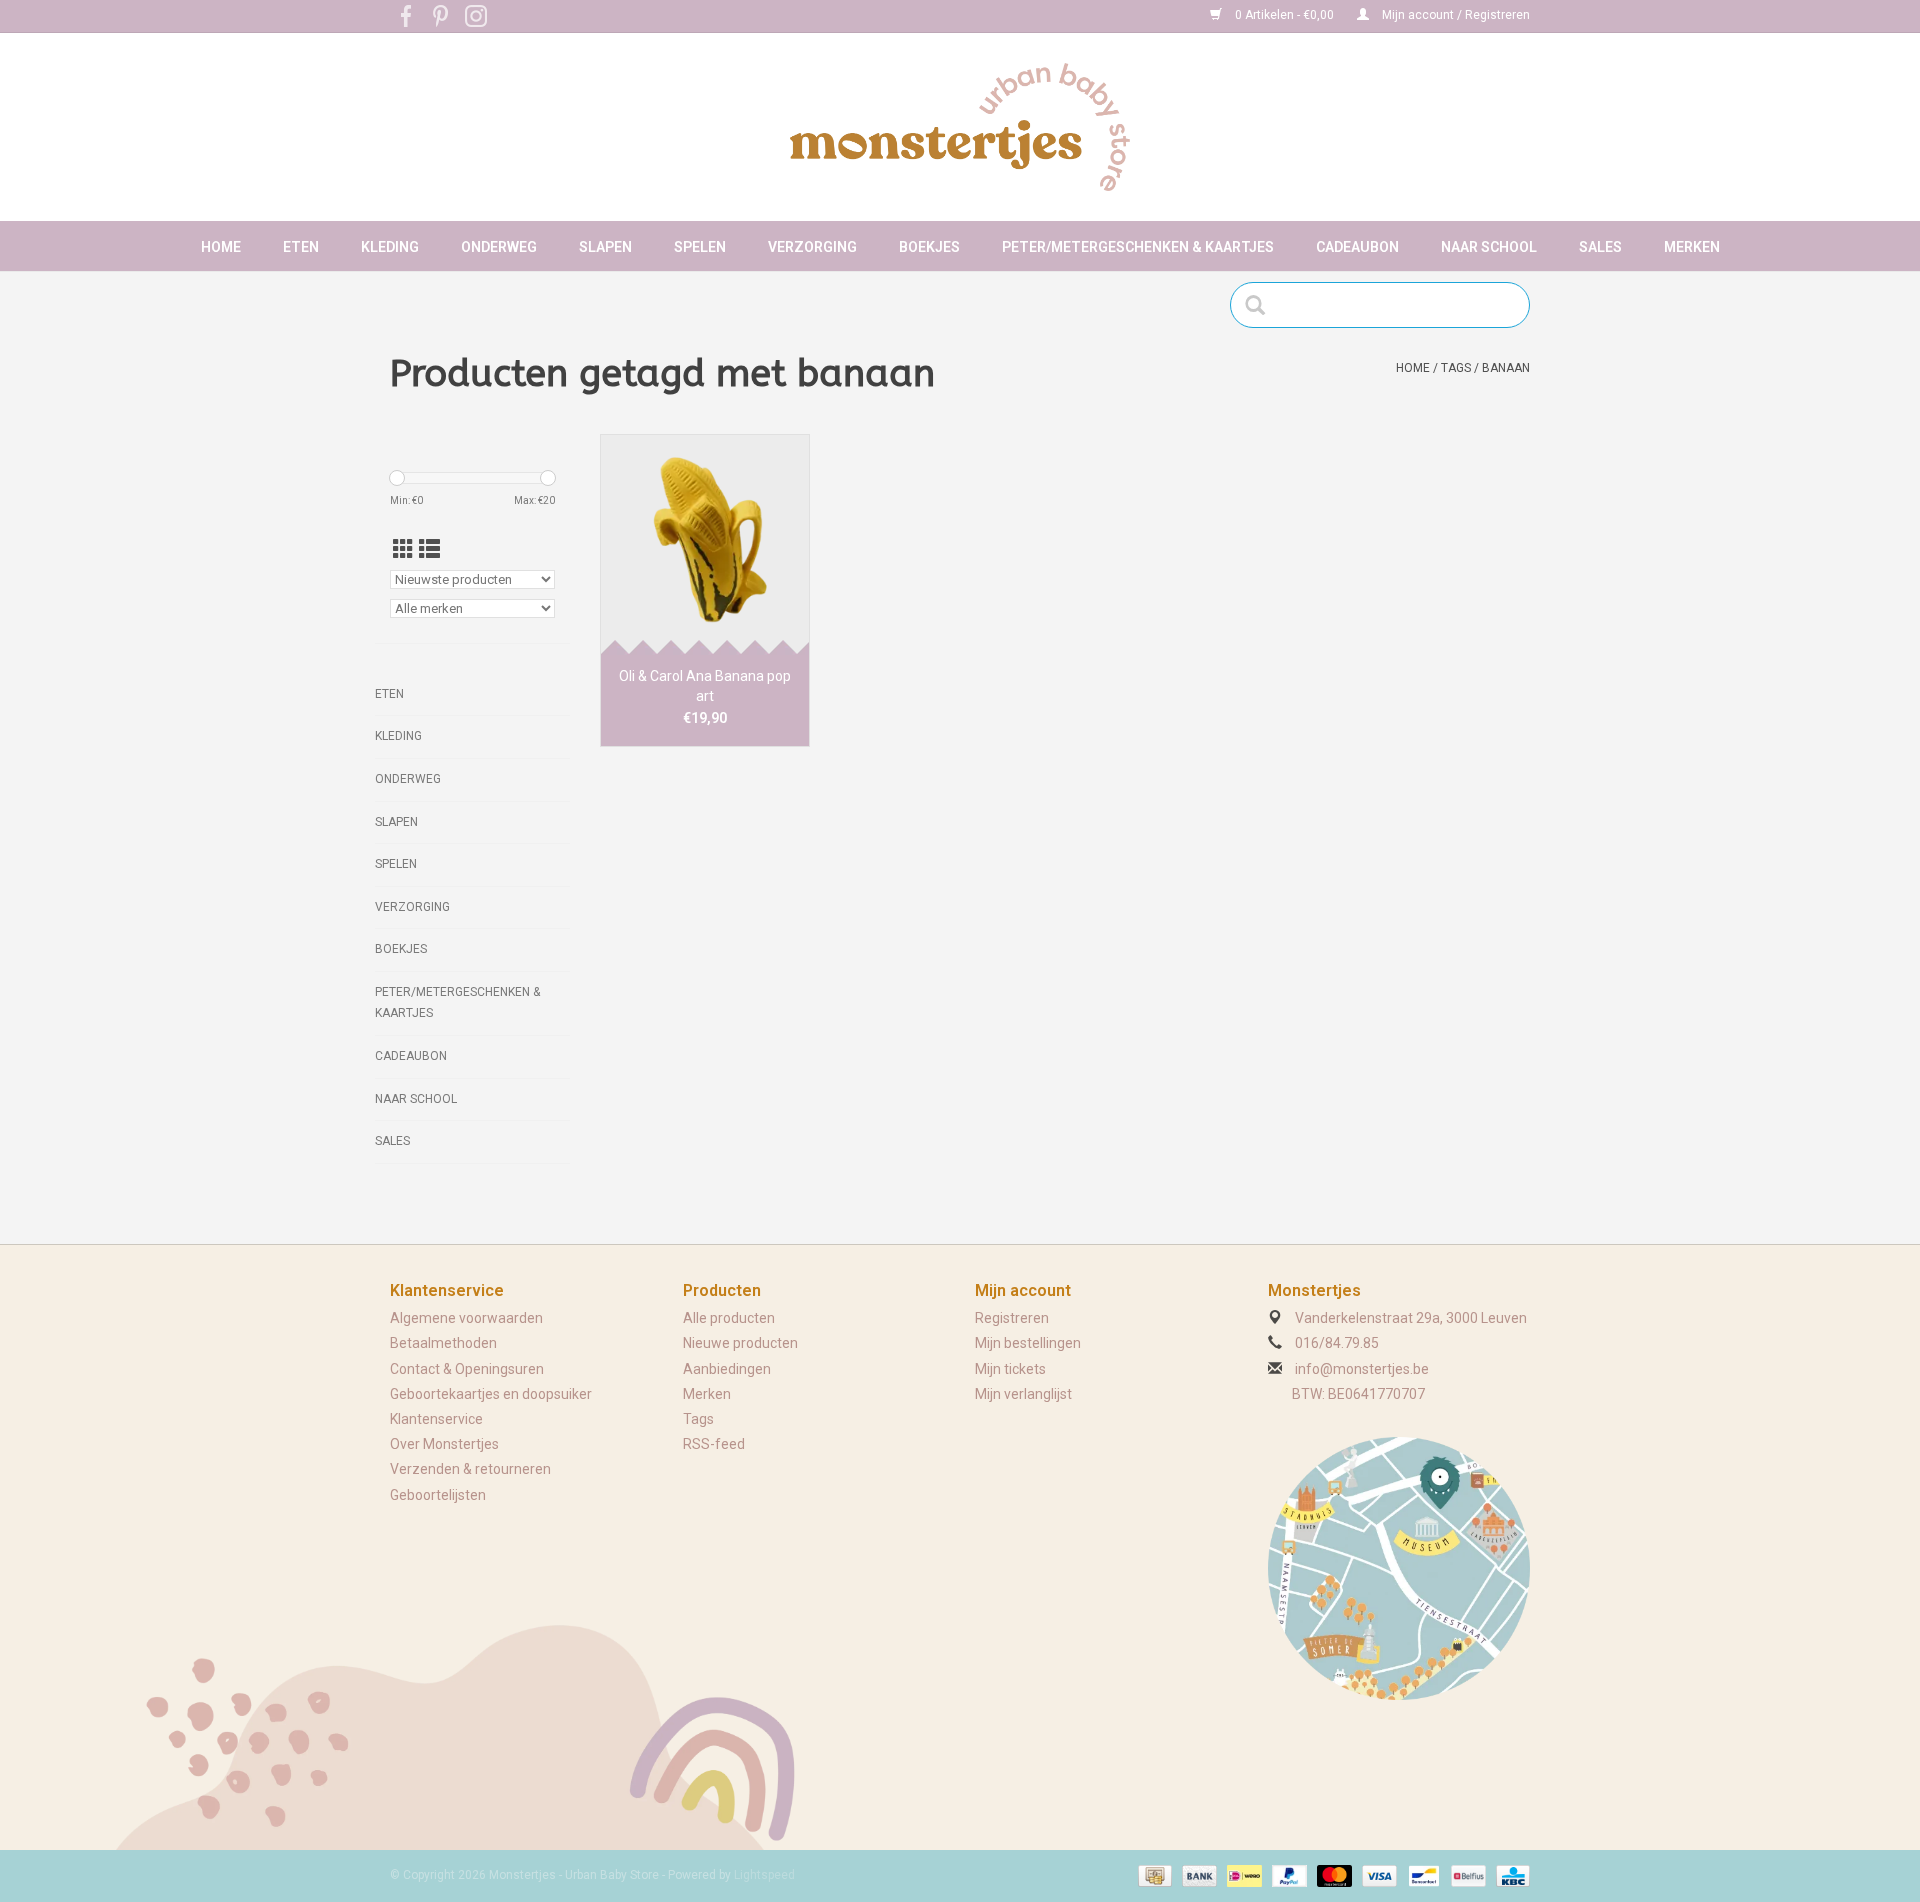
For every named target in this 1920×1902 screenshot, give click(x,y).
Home (221, 247)
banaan (1506, 368)
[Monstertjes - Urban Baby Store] (960, 127)
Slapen (605, 247)
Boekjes (929, 247)
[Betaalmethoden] (1153, 1875)
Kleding (390, 247)
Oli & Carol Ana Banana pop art (705, 686)
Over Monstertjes (444, 1444)
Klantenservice (436, 1419)
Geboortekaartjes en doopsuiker (491, 1394)
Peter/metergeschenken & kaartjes (1138, 247)
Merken (1692, 247)
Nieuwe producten (740, 1343)
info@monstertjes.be (1362, 1369)
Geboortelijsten (438, 1495)
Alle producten (729, 1318)
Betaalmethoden (443, 1343)
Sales (1600, 247)
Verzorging (812, 247)
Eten (301, 247)
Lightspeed (764, 1875)
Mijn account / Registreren (1454, 15)
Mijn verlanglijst (1023, 1394)
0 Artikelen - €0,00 (1284, 15)
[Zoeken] (1261, 305)
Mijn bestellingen (1028, 1343)
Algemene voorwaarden (466, 1318)
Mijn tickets (1010, 1369)
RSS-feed (714, 1444)
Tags (1456, 368)
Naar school (1489, 247)
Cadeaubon (1357, 247)
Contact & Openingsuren (467, 1369)
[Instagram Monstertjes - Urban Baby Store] (476, 16)
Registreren (1012, 1318)
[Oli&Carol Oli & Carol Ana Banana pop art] (705, 544)
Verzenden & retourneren (470, 1469)
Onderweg (499, 247)
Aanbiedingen (727, 1369)
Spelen (700, 247)
